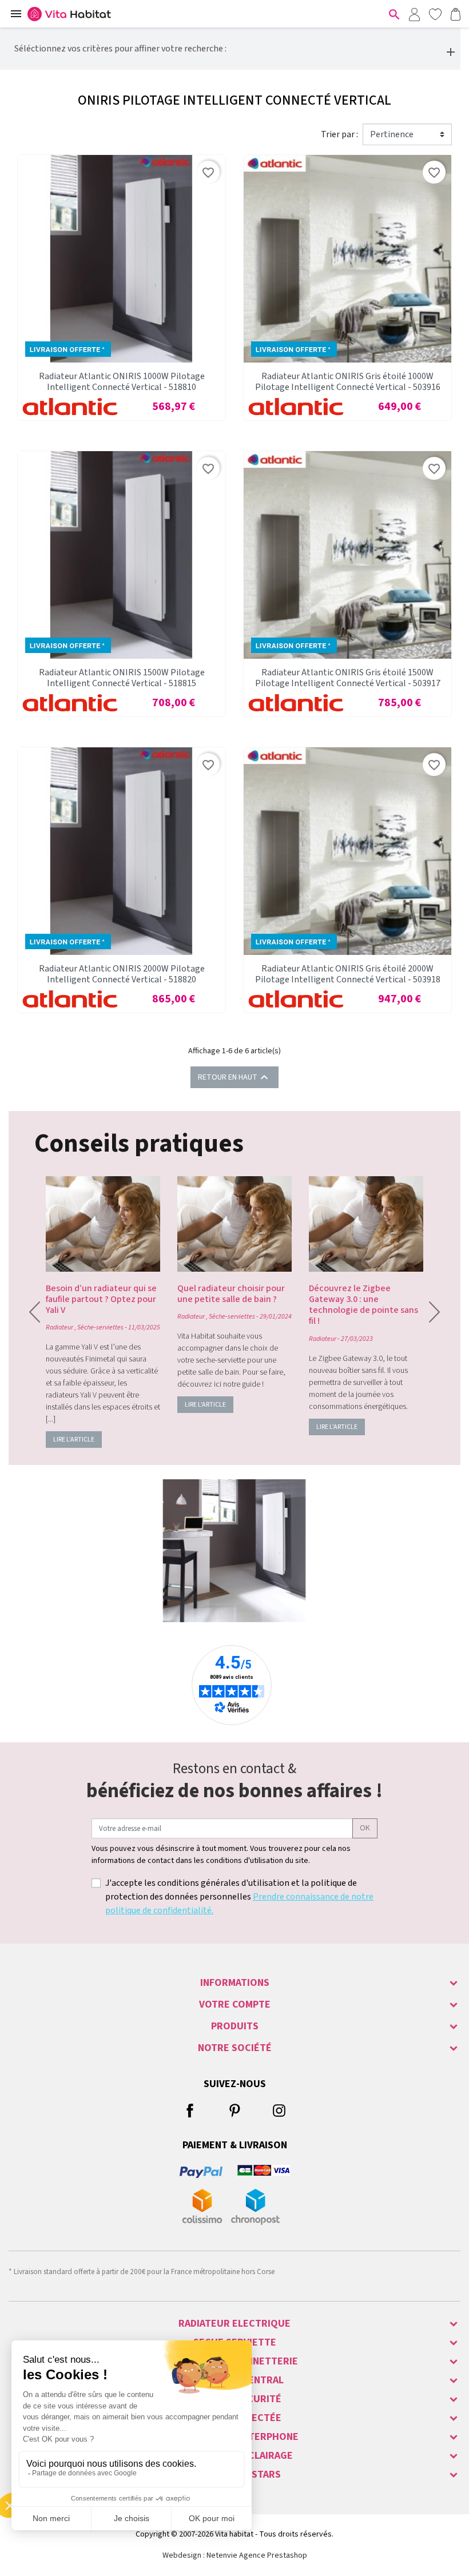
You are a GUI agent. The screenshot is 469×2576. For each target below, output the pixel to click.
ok (365, 1828)
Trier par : (339, 134)
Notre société (235, 2048)
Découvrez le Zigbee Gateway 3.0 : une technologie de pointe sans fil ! (363, 1305)
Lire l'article (74, 1440)
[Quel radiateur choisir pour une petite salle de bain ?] (234, 1224)
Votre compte (235, 2004)
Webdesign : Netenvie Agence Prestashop (235, 2555)
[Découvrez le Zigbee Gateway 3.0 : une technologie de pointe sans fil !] (366, 1224)
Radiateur (59, 1327)
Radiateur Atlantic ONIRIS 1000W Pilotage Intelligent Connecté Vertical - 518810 (122, 382)
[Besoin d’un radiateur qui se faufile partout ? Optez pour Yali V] (103, 1224)
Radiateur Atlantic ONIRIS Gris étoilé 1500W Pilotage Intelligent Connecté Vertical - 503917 (348, 678)
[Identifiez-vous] (414, 14)
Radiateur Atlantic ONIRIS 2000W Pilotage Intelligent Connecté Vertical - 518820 (122, 974)
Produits (235, 2026)
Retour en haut (234, 1077)
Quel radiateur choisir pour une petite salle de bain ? (231, 1294)
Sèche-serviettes (100, 1327)
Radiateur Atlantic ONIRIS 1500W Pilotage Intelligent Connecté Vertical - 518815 (122, 678)
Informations (235, 1983)
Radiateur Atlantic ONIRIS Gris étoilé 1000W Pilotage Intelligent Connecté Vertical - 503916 (348, 382)
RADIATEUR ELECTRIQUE (234, 2324)
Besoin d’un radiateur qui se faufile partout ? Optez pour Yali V (101, 1299)
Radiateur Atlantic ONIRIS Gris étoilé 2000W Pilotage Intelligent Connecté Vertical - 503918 (348, 974)
